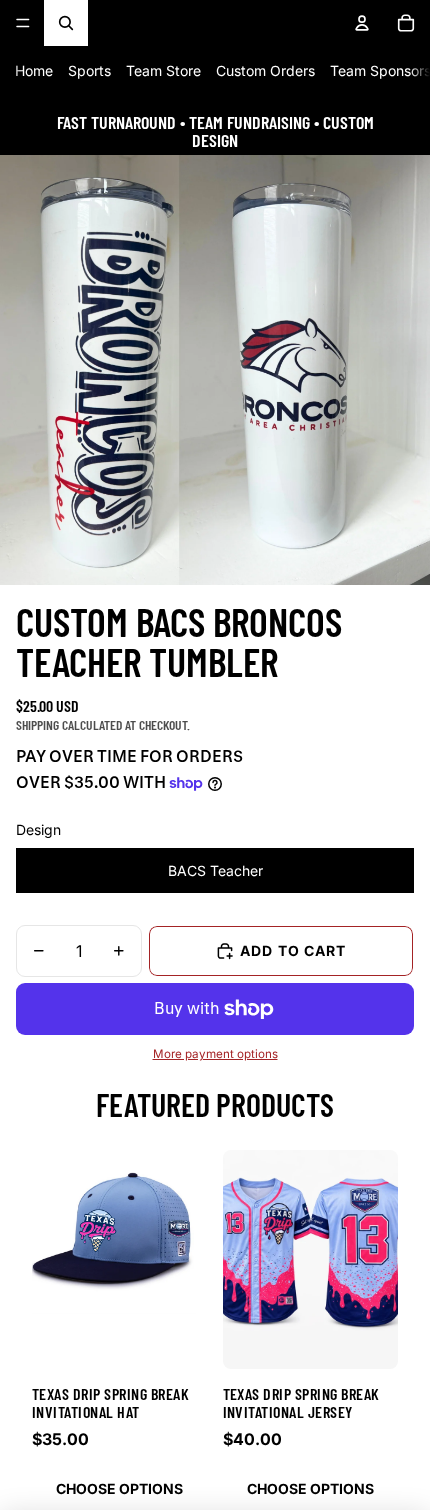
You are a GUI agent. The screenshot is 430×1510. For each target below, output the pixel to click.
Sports (89, 70)
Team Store (163, 70)
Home (34, 70)
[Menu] (23, 23)
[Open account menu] (362, 23)
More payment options (215, 1054)
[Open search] (66, 23)
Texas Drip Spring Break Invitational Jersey (301, 1402)
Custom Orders (265, 70)
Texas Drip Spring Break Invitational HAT (110, 1402)
